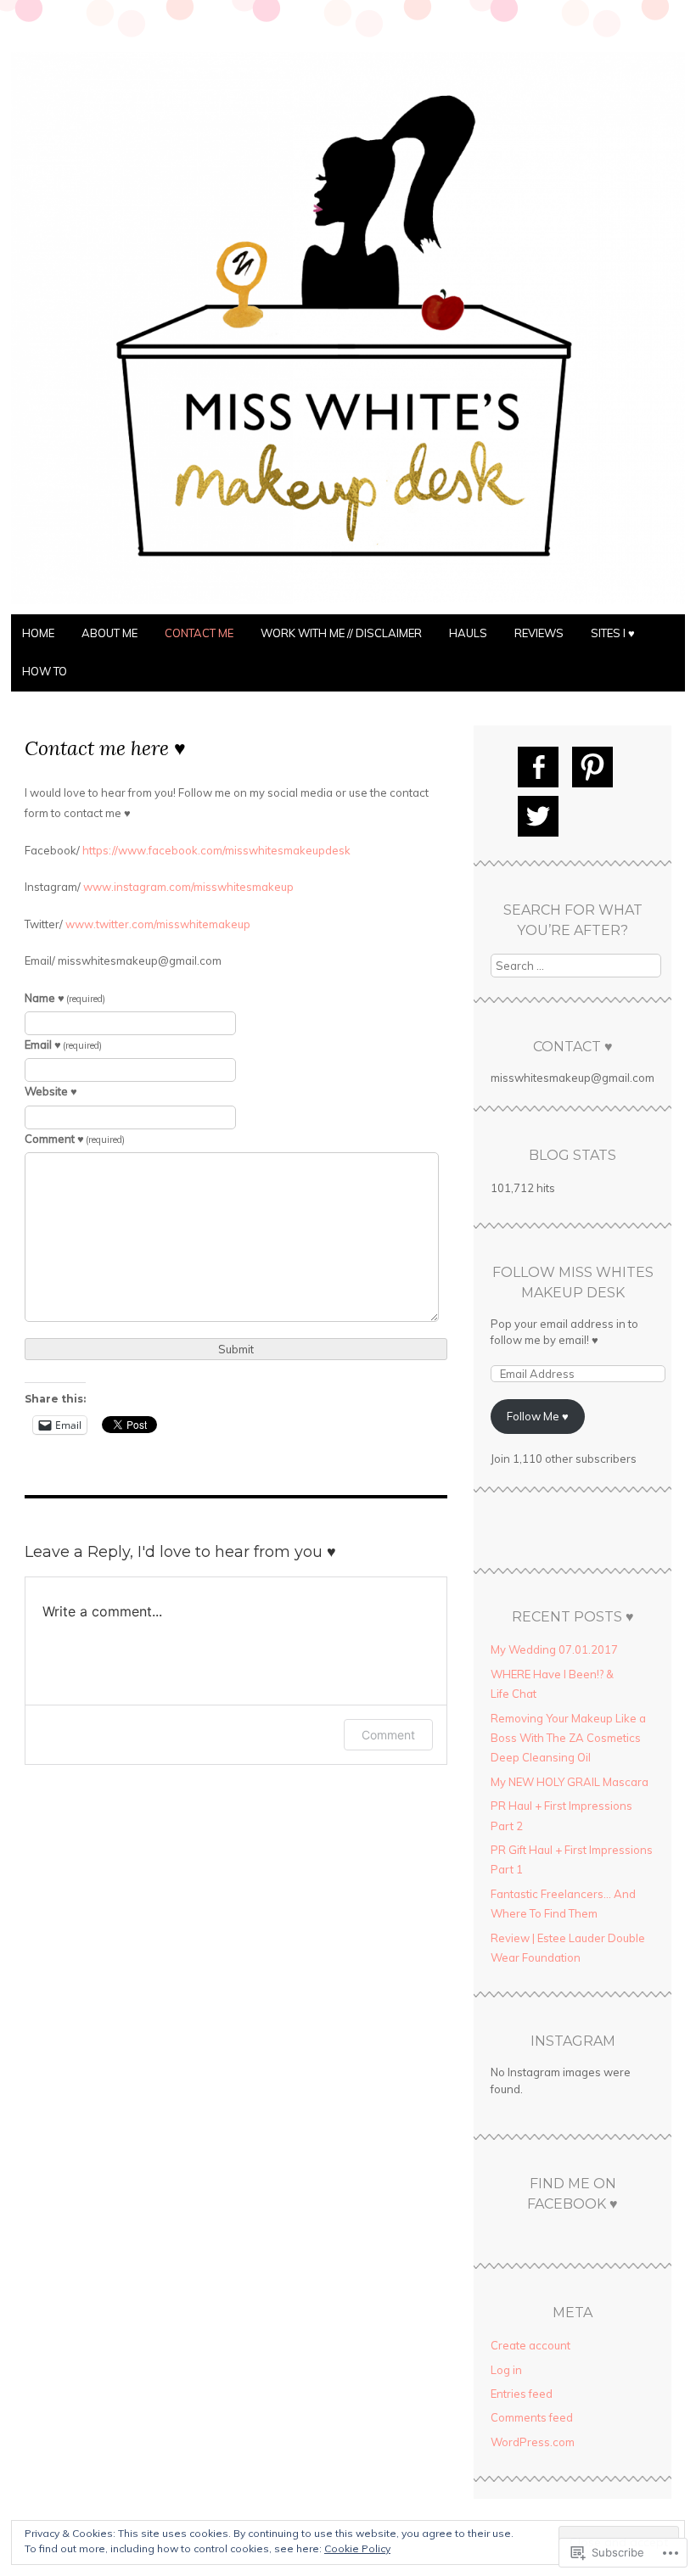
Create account (530, 2345)
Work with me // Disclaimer (341, 633)
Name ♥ (65, 998)
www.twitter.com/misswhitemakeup (158, 924)
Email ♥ (64, 1044)
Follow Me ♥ (538, 1416)
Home (38, 633)
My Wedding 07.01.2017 (554, 1649)
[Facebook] (538, 767)
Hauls (468, 633)
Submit (236, 1349)
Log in (506, 2370)
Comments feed (532, 2417)
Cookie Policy (357, 2548)
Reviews (539, 633)
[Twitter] (538, 816)
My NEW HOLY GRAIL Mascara (570, 1782)
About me (109, 633)
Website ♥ (51, 1091)
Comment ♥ (75, 1139)
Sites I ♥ (613, 633)
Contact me (199, 633)
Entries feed (522, 2394)
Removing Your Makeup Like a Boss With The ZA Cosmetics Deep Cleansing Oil (568, 1738)
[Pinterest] (592, 767)
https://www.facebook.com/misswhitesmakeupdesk (216, 850)
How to (45, 671)
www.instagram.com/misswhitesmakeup (188, 887)
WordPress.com (533, 2442)
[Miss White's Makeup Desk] (348, 604)
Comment (388, 1735)
